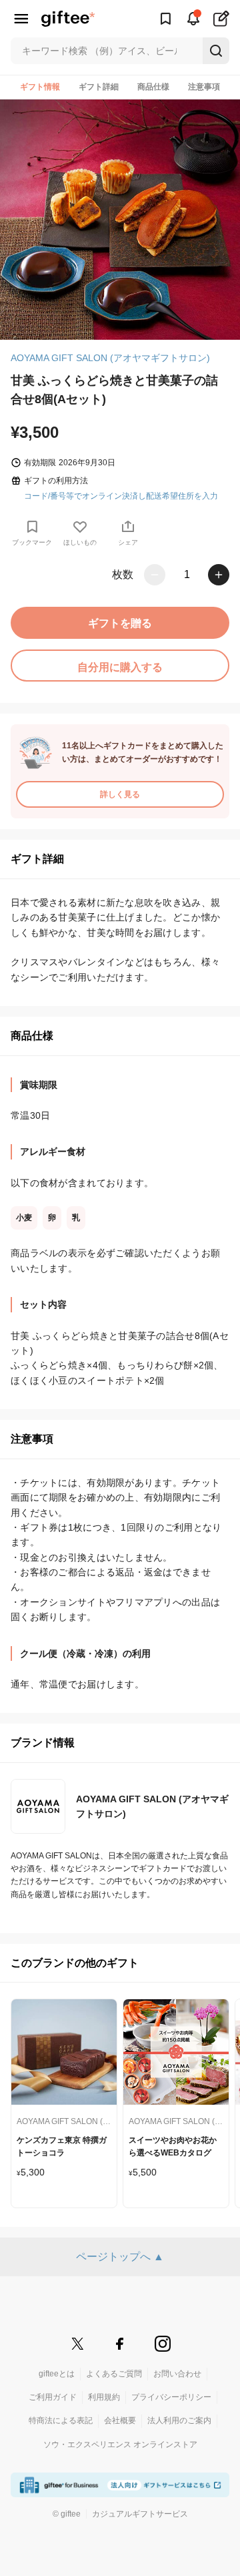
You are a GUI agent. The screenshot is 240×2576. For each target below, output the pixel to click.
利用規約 (104, 2397)
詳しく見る (120, 794)
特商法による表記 (61, 2420)
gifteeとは (57, 2374)
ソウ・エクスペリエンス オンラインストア (120, 2444)
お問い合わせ (177, 2374)
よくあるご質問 (114, 2374)
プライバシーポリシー (171, 2397)
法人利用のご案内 (179, 2420)
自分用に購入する (120, 667)
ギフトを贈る (120, 623)
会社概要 (120, 2420)
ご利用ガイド (53, 2397)
